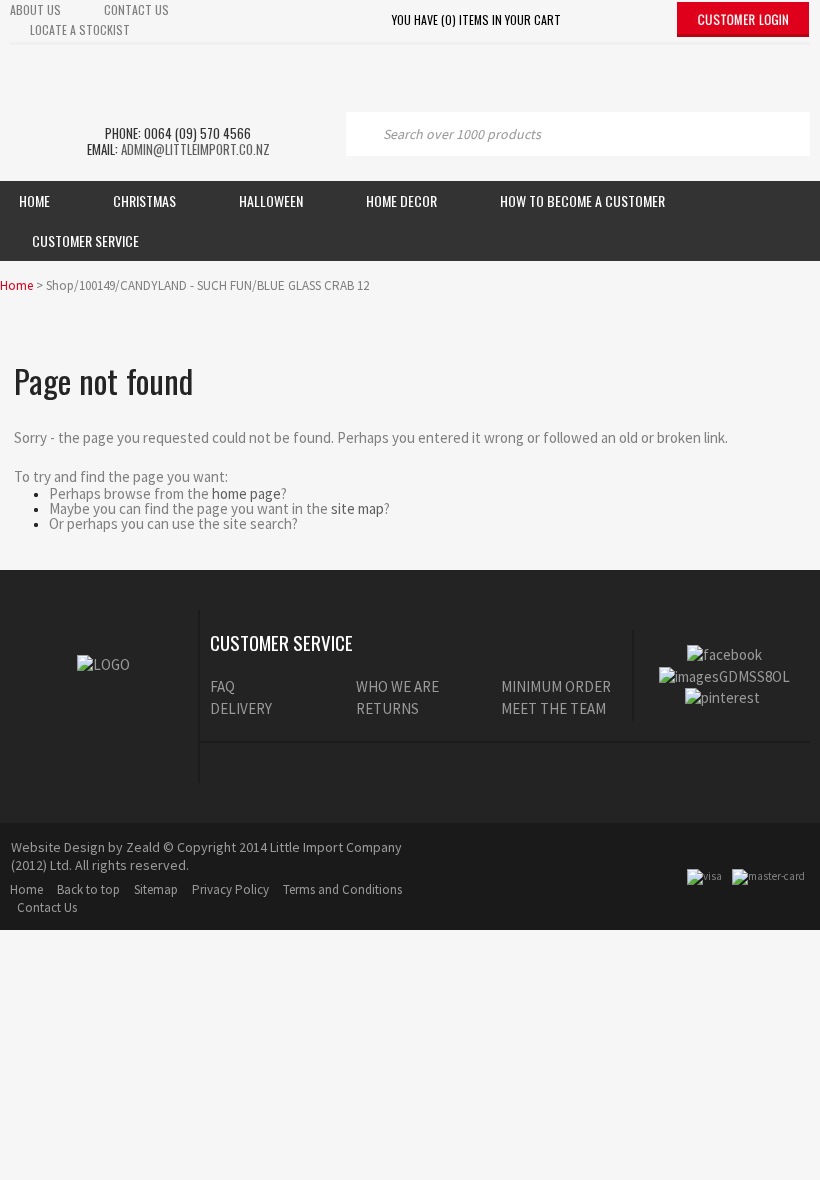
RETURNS (387, 708)
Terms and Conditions (342, 889)
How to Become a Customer (582, 200)
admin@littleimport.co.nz (195, 149)
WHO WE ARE (397, 686)
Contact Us (47, 907)
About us (35, 9)
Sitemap (156, 889)
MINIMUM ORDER (556, 686)
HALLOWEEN (271, 200)
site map (357, 508)
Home (34, 200)
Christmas (144, 200)
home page (246, 493)
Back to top (88, 889)
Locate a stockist (80, 29)
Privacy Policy (230, 889)
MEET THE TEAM (553, 708)
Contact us (136, 9)
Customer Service (85, 240)
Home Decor (401, 200)
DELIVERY (241, 708)
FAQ (222, 686)
